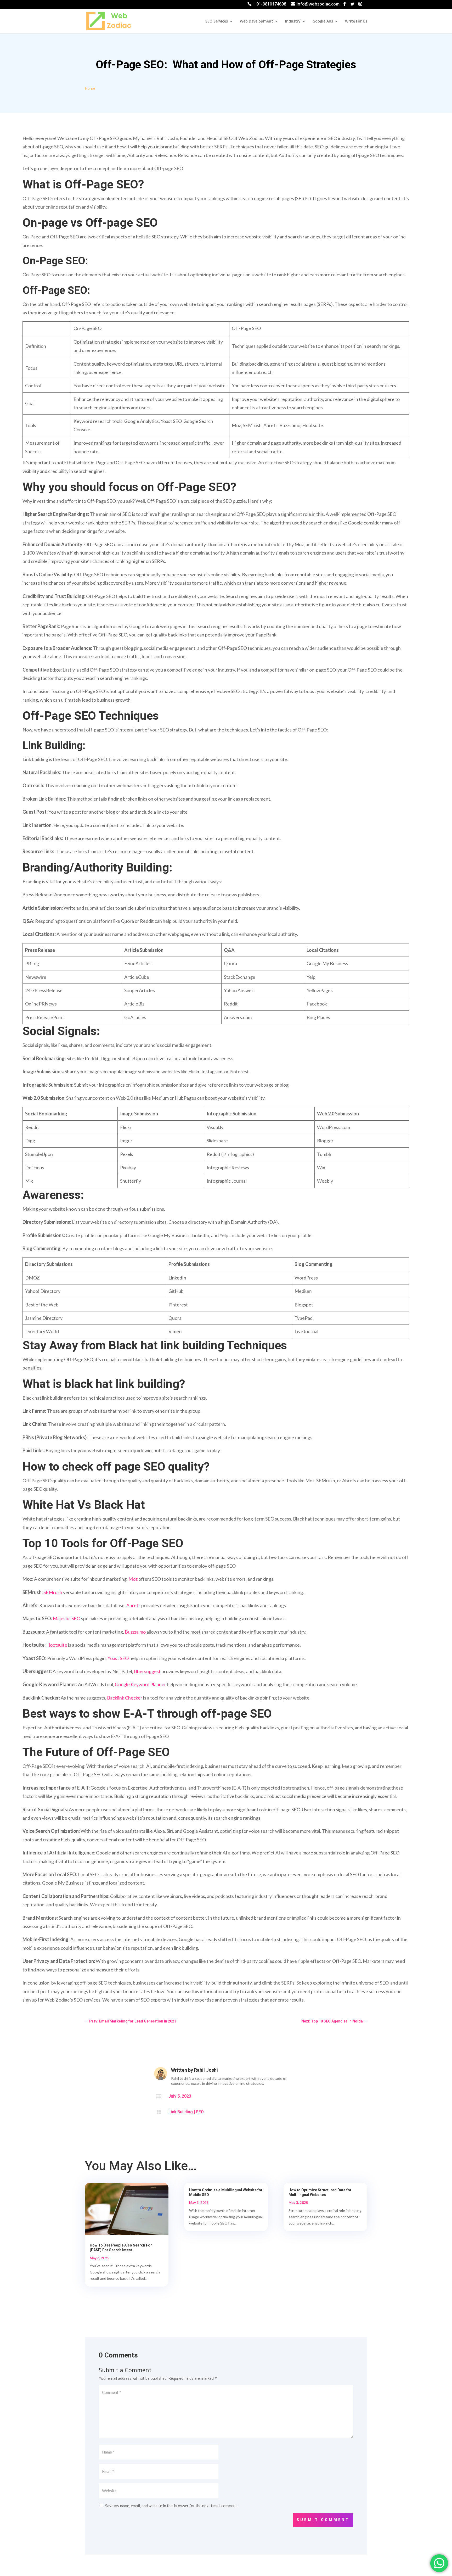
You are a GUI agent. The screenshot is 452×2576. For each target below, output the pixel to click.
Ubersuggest (147, 1671)
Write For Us (356, 21)
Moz (133, 1579)
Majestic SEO (67, 1618)
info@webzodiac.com (318, 5)
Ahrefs (133, 1605)
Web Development (256, 21)
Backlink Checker (125, 1698)
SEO (200, 2112)
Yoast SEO (118, 1658)
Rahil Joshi (206, 2070)
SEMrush (53, 1592)
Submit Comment (323, 2520)
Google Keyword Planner (140, 1684)
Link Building (181, 2112)
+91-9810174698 (270, 5)
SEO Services (217, 21)
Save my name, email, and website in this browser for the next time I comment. (171, 2506)
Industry (293, 21)
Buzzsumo (135, 1632)
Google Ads (323, 21)
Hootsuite (57, 1645)
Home (90, 88)
